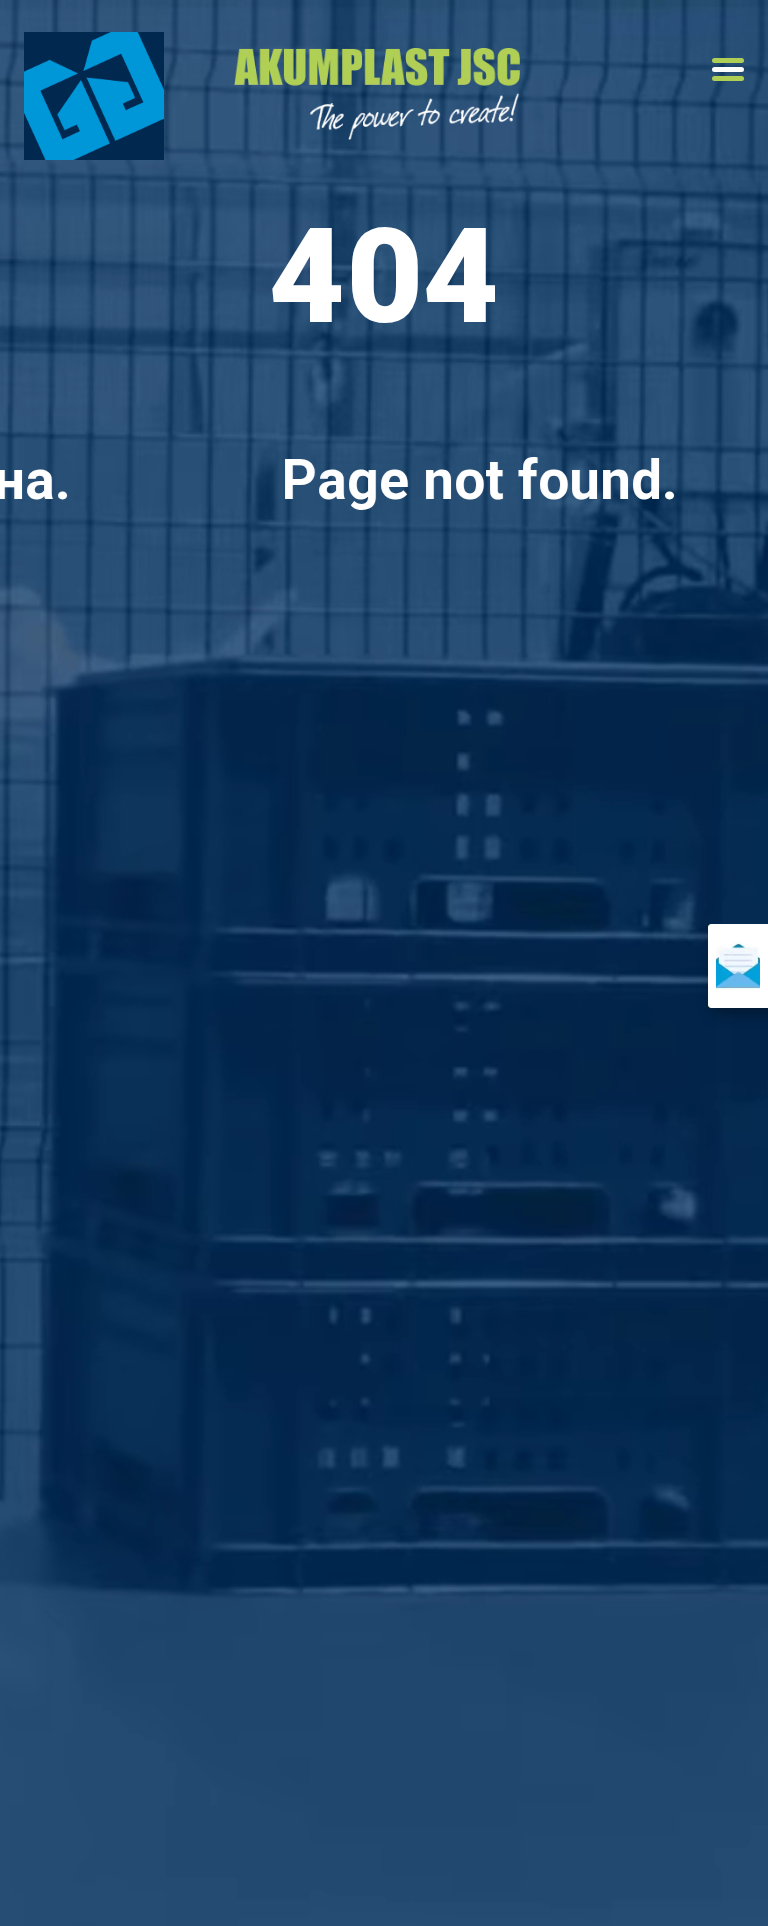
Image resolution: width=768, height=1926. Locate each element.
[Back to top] (718, 1876)
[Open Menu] (728, 69)
